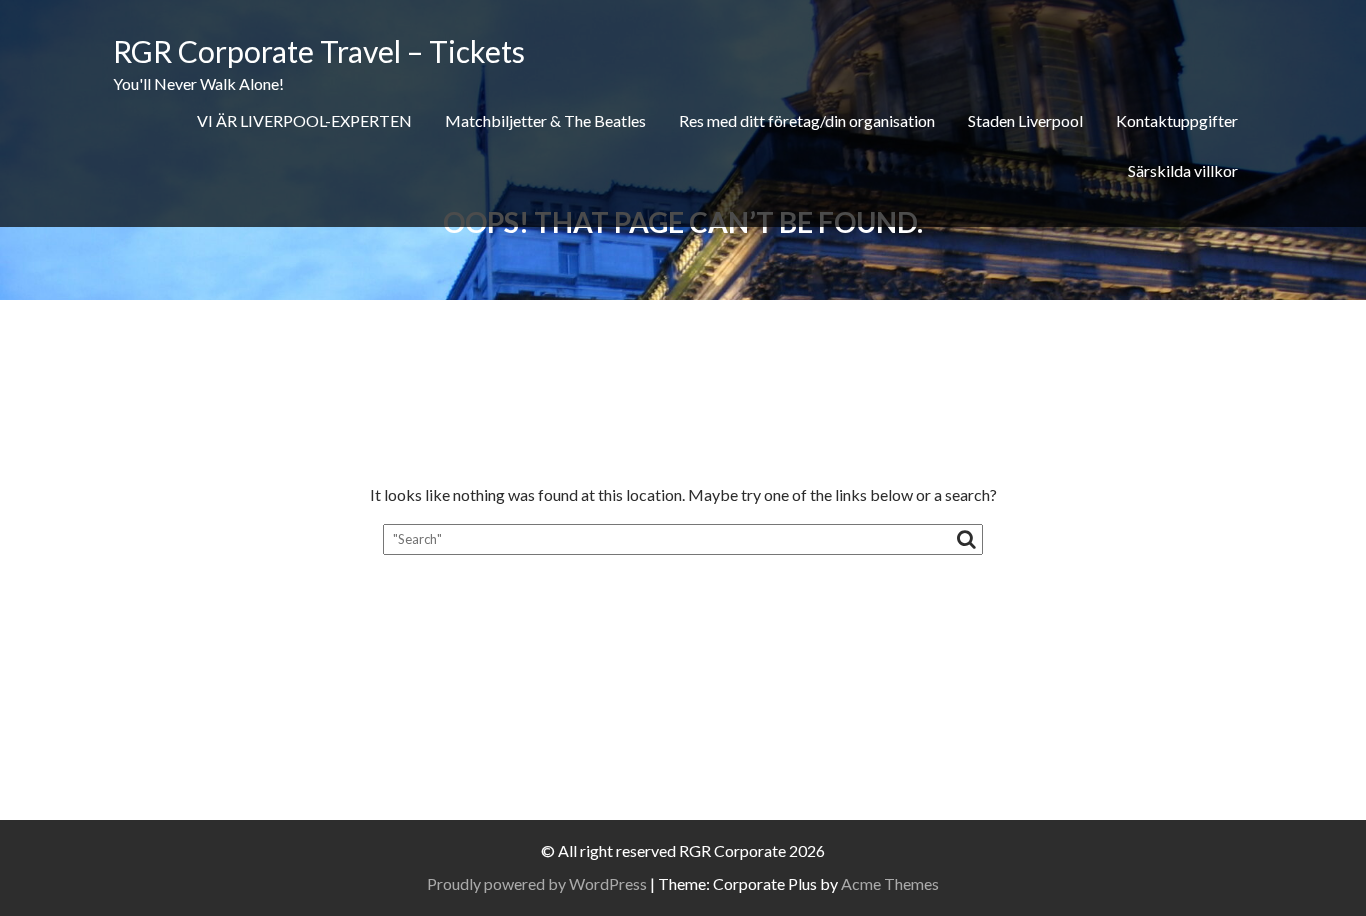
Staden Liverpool (1025, 120)
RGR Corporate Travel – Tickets (319, 51)
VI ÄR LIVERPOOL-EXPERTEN (304, 120)
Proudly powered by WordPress (537, 883)
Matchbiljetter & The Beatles (545, 120)
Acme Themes (890, 883)
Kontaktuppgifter (1177, 120)
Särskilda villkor (1183, 170)
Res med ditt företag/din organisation (807, 120)
